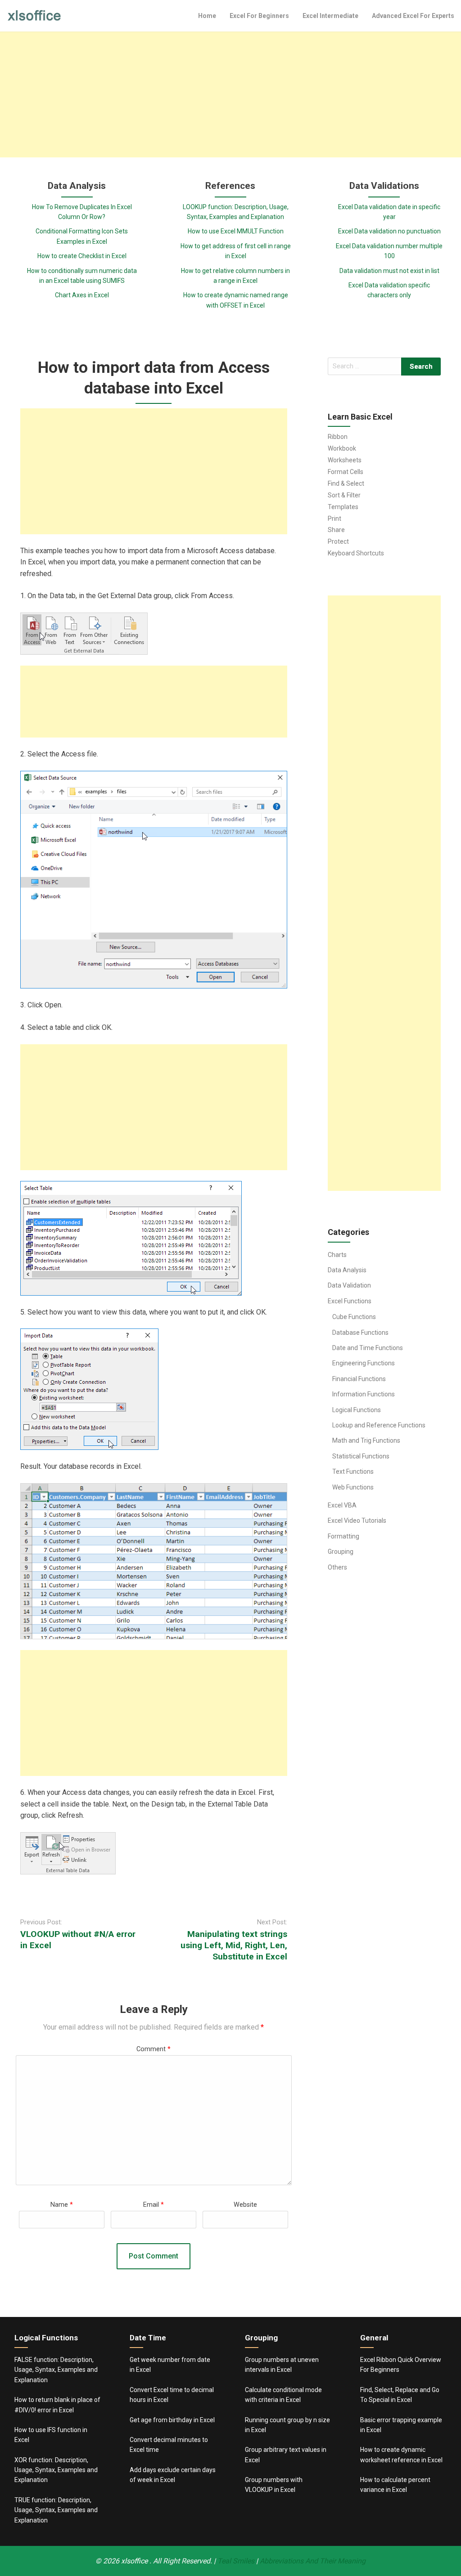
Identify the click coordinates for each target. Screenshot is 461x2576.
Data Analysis (347, 1270)
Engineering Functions (364, 1363)
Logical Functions (357, 1410)
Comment (154, 2049)
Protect (338, 541)
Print (334, 519)
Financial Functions (359, 1379)
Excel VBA (342, 1505)
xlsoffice (135, 2561)
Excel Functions (350, 1301)
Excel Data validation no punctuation (389, 231)
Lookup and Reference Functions (379, 1425)
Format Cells (346, 472)
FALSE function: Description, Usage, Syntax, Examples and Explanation (56, 2370)
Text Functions (353, 1471)
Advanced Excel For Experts (413, 16)
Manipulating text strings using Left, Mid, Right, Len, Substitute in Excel (234, 1945)
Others (337, 1567)
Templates (343, 507)
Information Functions (364, 1394)
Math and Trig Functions (366, 1440)
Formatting (343, 1536)
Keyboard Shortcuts (356, 553)
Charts (337, 1255)
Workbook (342, 448)
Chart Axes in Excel (82, 295)
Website (245, 2205)
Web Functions (353, 1487)
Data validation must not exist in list (389, 271)
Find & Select (346, 483)
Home (207, 16)
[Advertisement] (230, 94)
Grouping (341, 1552)
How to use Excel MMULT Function (236, 231)
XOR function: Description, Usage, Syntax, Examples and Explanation (56, 2470)
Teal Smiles (236, 2561)
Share (336, 530)
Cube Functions (354, 1317)
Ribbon (338, 437)
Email (154, 2205)
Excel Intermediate (330, 16)
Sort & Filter (344, 495)
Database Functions (360, 1333)
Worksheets (345, 460)
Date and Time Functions (368, 1348)
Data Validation (349, 1285)
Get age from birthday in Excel (172, 2420)
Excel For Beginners (259, 16)
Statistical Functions (361, 1456)
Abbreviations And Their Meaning (313, 2561)
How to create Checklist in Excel (82, 256)
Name (62, 2205)
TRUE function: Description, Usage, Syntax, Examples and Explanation (56, 2510)
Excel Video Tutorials (357, 1521)
